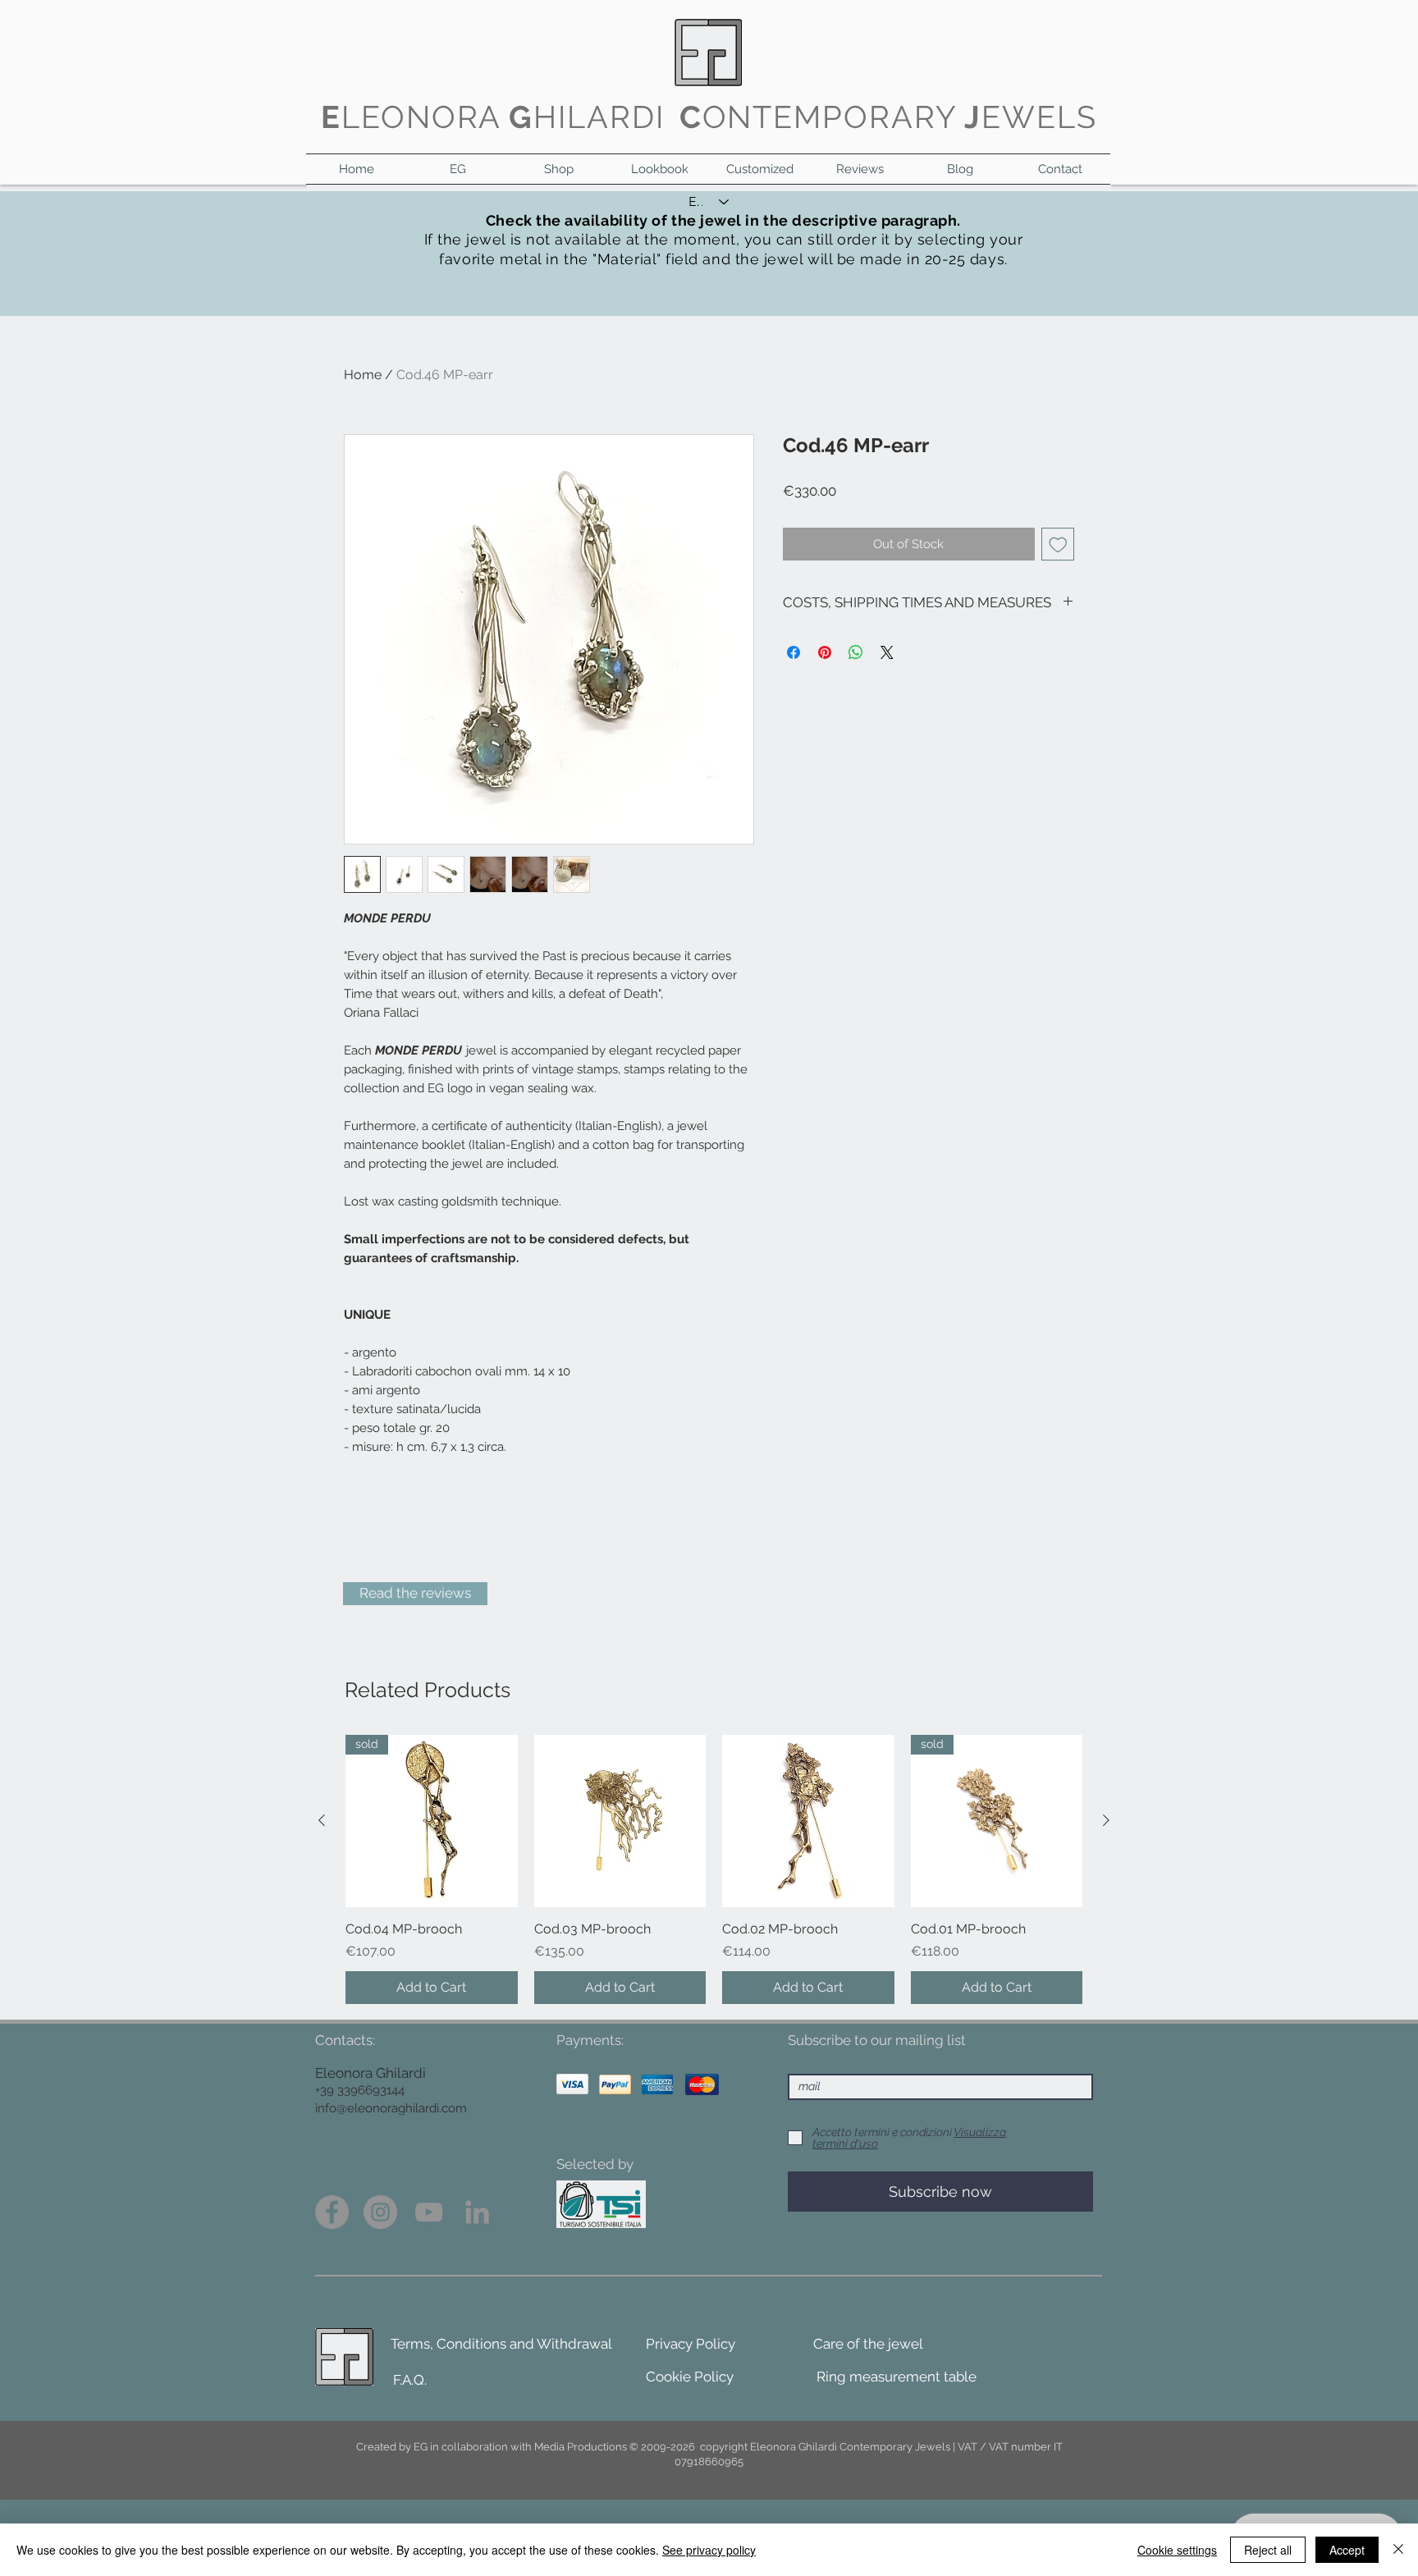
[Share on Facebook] (794, 652)
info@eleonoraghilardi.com (391, 2108)
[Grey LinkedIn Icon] (477, 2212)
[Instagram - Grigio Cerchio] (380, 2212)
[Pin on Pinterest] (825, 652)
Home (363, 375)
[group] (714, 1869)
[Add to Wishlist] (1058, 544)
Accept (1347, 2550)
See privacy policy (709, 2550)
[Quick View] (620, 1821)
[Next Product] (1106, 1820)
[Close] (1398, 2550)
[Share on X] (887, 652)
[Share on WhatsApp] (856, 652)
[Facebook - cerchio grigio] (332, 2212)
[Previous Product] (322, 1820)
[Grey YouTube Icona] (429, 2212)
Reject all (1268, 2550)
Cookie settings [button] (1177, 2550)
